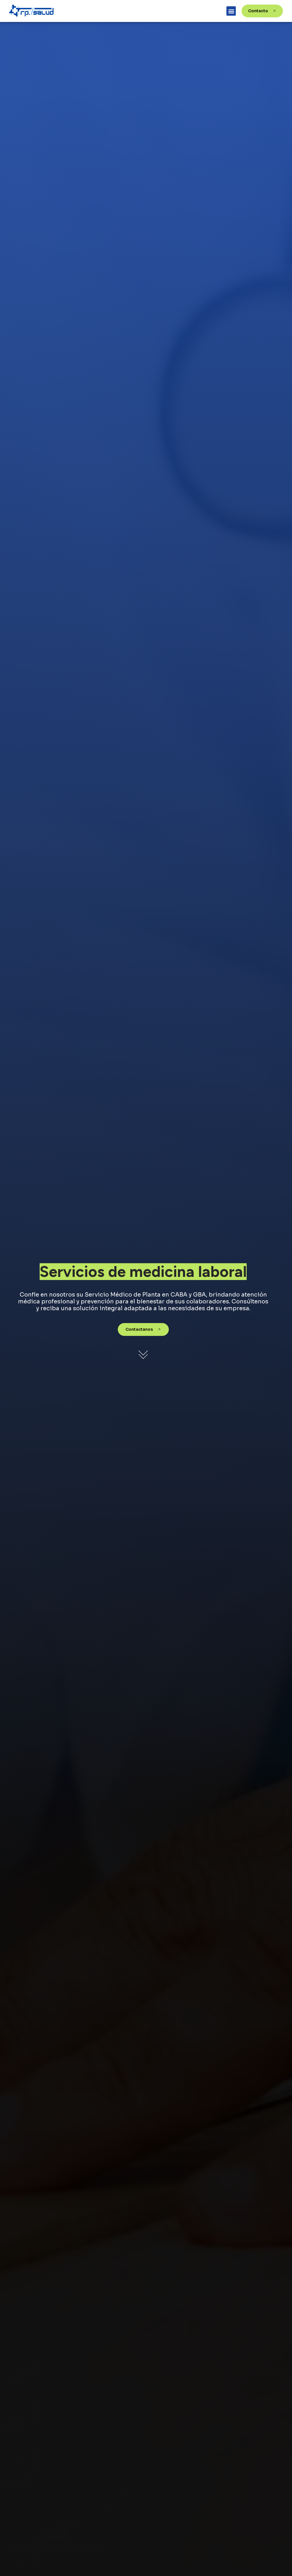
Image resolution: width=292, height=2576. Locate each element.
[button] (231, 11)
